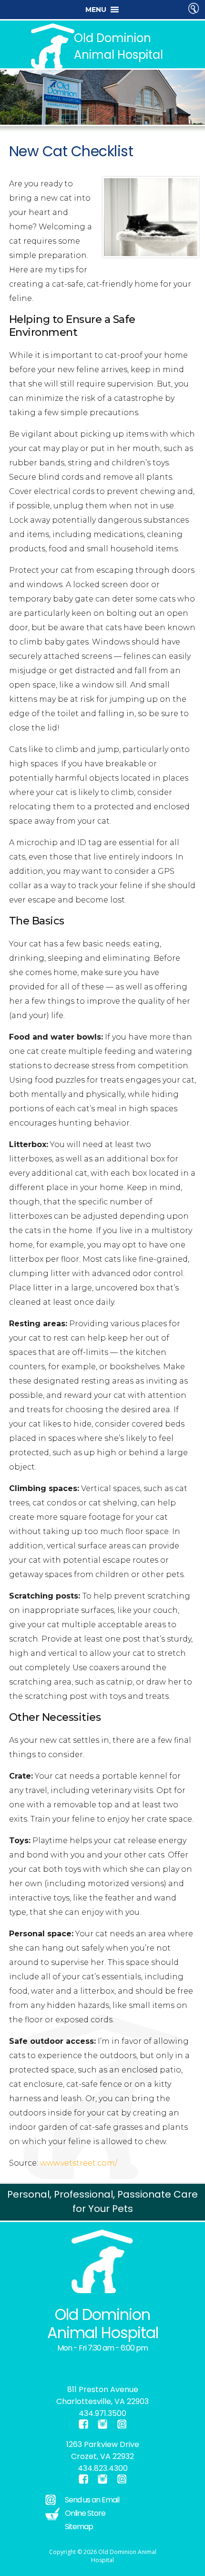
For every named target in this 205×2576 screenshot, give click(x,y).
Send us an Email (92, 2500)
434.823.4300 (103, 2468)
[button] (96, 10)
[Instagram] (39, 2366)
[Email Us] (122, 2424)
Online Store (85, 2513)
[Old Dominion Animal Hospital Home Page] (102, 2261)
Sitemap (79, 2527)
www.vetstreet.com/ (79, 2163)
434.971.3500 (102, 2413)
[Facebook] (33, 2366)
